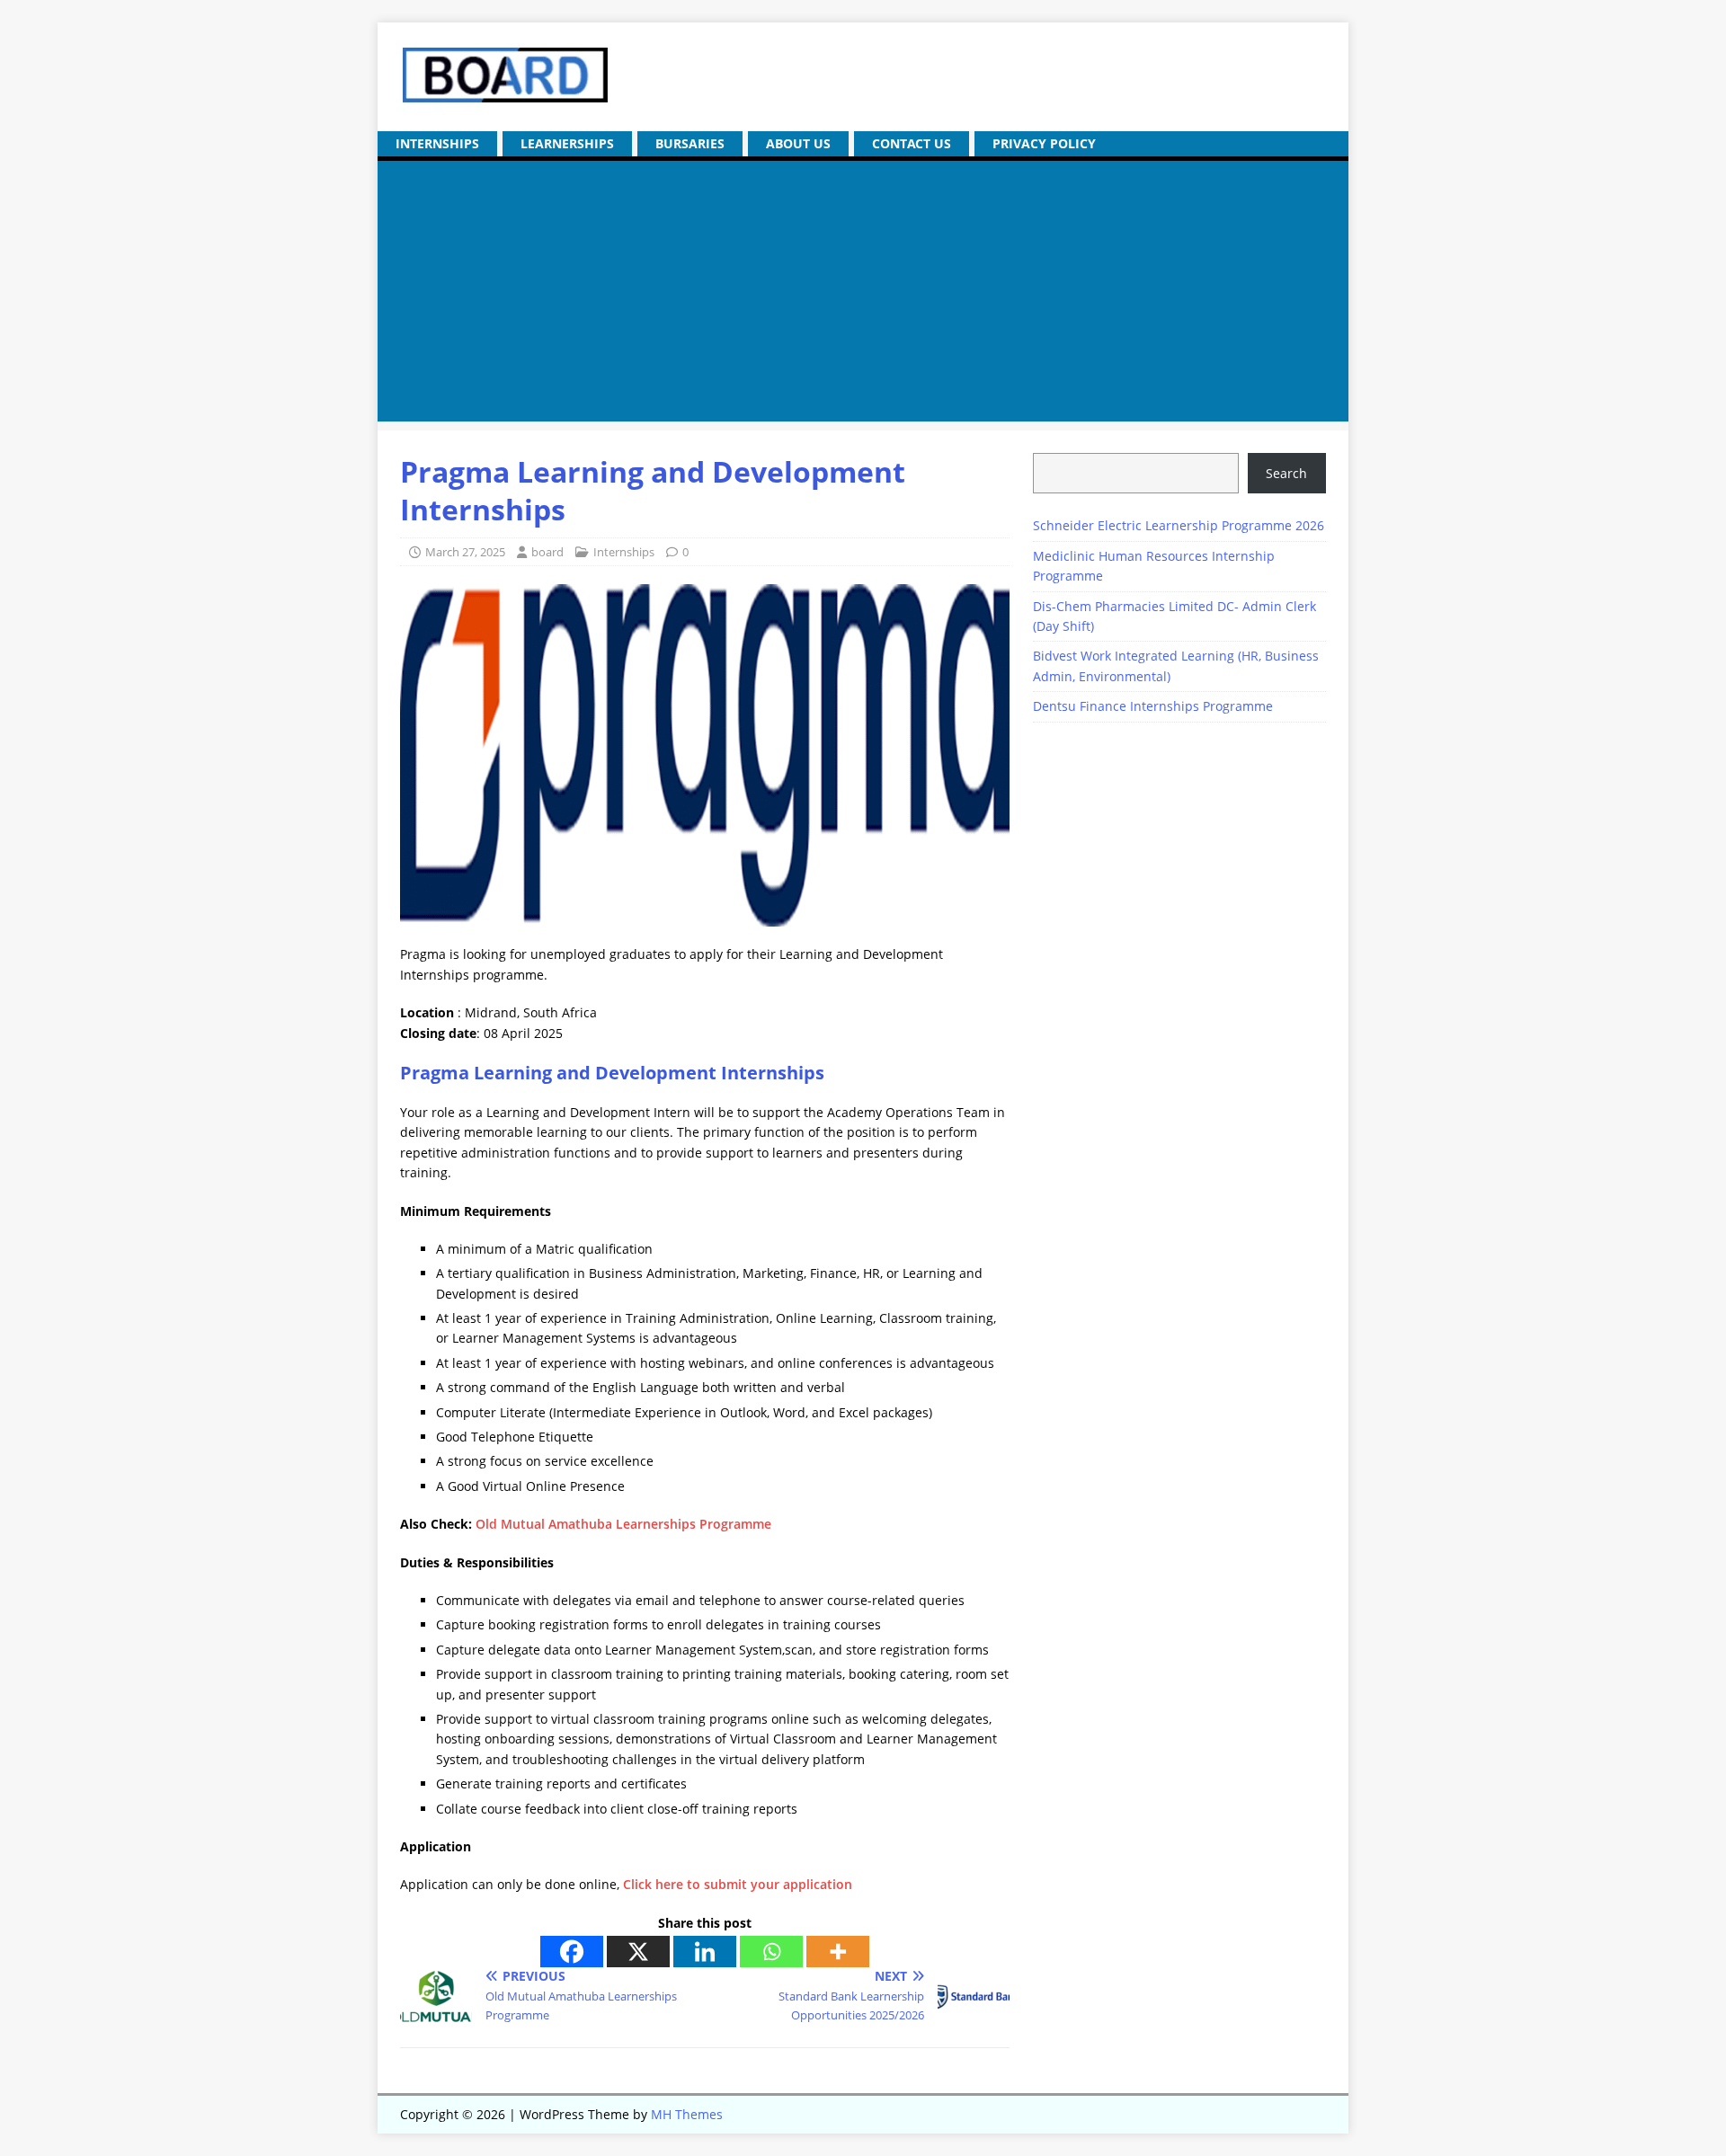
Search (1286, 473)
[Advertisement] (863, 296)
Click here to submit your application (738, 1884)
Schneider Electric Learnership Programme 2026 (1179, 525)
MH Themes (687, 2114)
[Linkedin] (705, 1952)
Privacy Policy (1044, 143)
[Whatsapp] (771, 1952)
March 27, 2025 (465, 552)
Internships (437, 143)
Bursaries (690, 143)
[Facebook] (572, 1952)
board (547, 552)
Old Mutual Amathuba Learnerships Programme (623, 1524)
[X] (638, 1952)
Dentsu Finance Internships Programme (1153, 706)
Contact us (912, 143)
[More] (838, 1952)
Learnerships (567, 143)
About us (798, 143)
